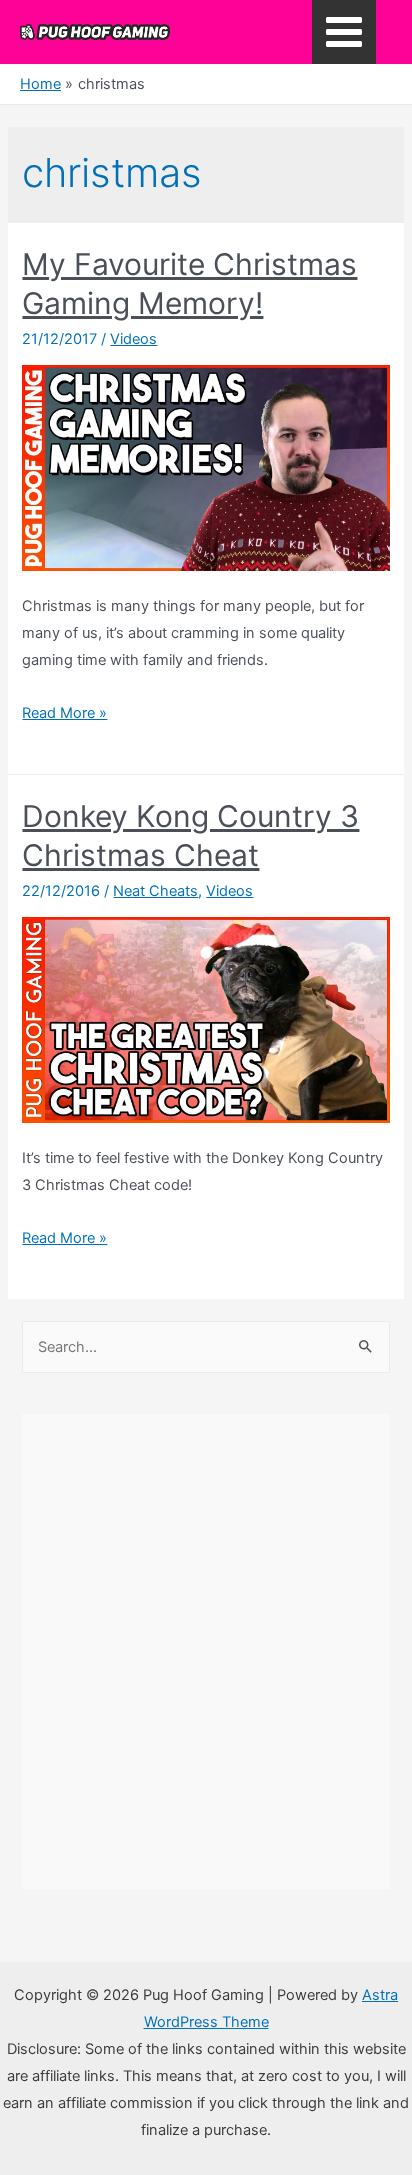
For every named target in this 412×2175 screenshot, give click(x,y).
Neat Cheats (155, 891)
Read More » (64, 713)
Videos (133, 339)
